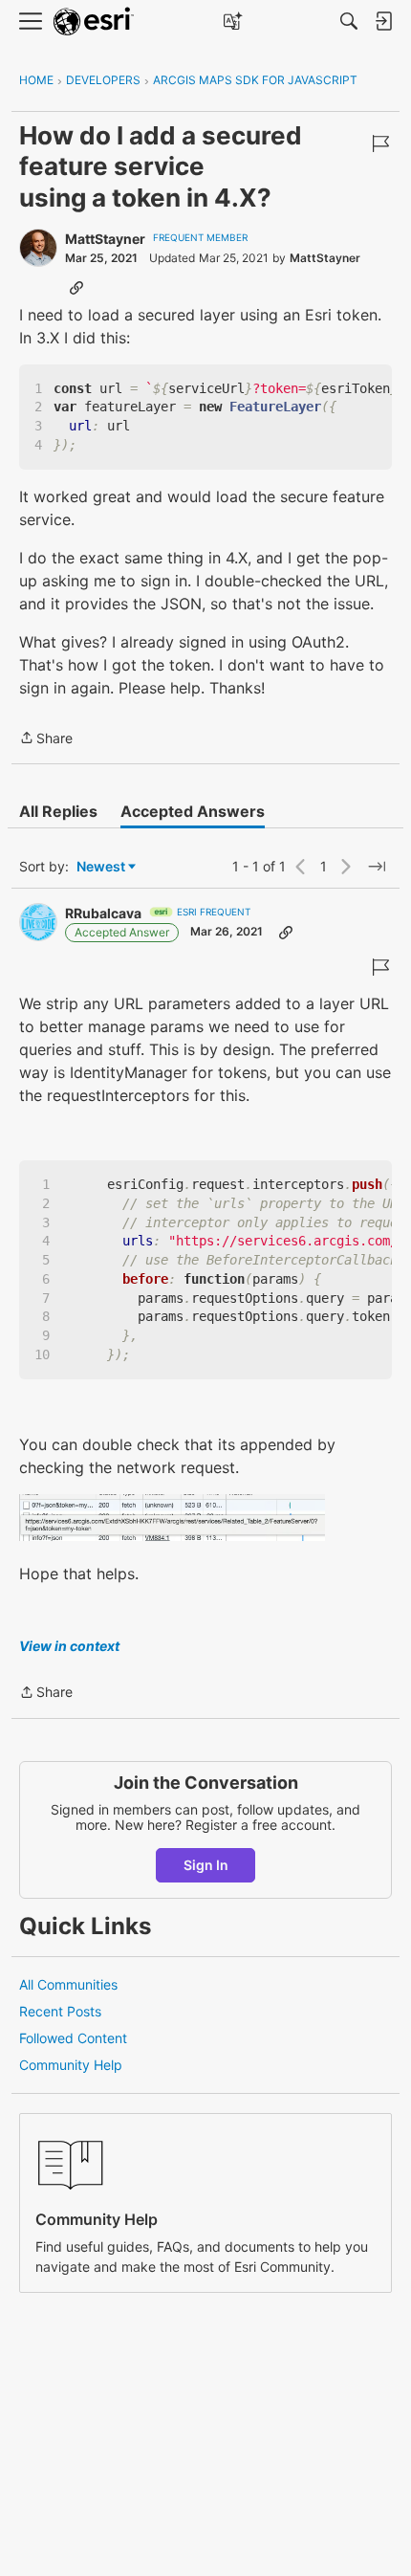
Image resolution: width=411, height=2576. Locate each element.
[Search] (349, 21)
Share (46, 739)
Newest (101, 867)
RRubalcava (103, 913)
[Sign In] (383, 21)
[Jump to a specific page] (377, 867)
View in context (69, 1646)
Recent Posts (60, 2011)
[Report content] (380, 143)
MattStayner (105, 239)
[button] (172, 1517)
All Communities (68, 1984)
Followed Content (73, 2038)
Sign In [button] (206, 1865)
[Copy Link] (76, 287)
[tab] (58, 811)
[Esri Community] (94, 22)
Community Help (71, 2065)
